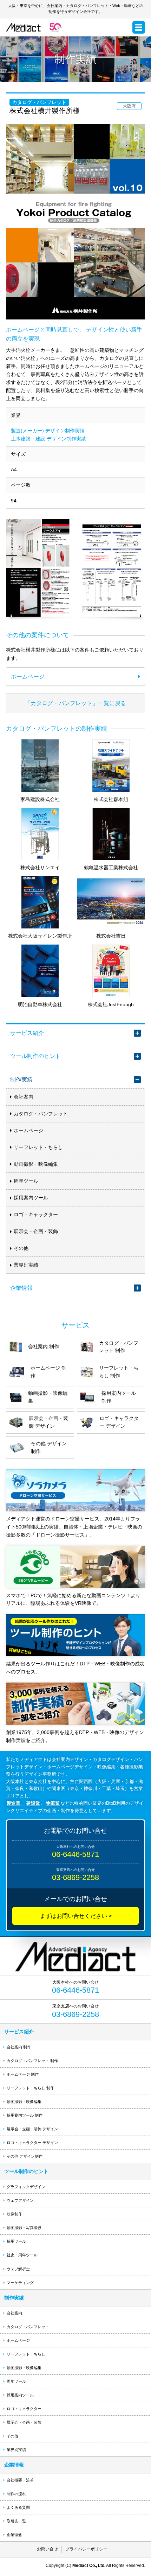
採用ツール (16, 2241)
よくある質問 (18, 2507)
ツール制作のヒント (35, 1056)
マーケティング (20, 2283)
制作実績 (21, 1079)
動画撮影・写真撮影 (24, 2228)
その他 (21, 1248)
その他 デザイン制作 (25, 2156)
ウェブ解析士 (18, 2269)
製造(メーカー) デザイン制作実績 (48, 431)
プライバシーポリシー (86, 2549)
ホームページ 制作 (23, 2074)
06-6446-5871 (75, 1854)
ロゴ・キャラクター (36, 1214)
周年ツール (26, 1181)
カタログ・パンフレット (41, 1114)
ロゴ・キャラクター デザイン (32, 2143)
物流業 (53, 1803)
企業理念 (14, 2535)
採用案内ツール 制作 (25, 2115)
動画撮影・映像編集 (36, 1164)
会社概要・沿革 (20, 2480)
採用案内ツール (31, 1198)
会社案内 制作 (19, 2047)
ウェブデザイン (20, 2200)
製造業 (14, 1803)
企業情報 (21, 1288)
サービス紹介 (27, 1033)
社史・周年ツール (22, 2255)
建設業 (33, 1803)
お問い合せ (47, 2549)
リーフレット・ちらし (38, 1147)
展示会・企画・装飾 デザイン (32, 2129)
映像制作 (14, 2214)
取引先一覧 (16, 2521)
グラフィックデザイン (26, 2187)
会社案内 (24, 1097)
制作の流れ (16, 2494)
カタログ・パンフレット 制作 (32, 2061)
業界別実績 (26, 1265)
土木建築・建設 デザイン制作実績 (48, 439)
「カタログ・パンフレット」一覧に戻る (75, 703)
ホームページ (28, 1130)
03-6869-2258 (75, 1877)
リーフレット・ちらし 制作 (30, 2088)
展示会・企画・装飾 (36, 1231)
